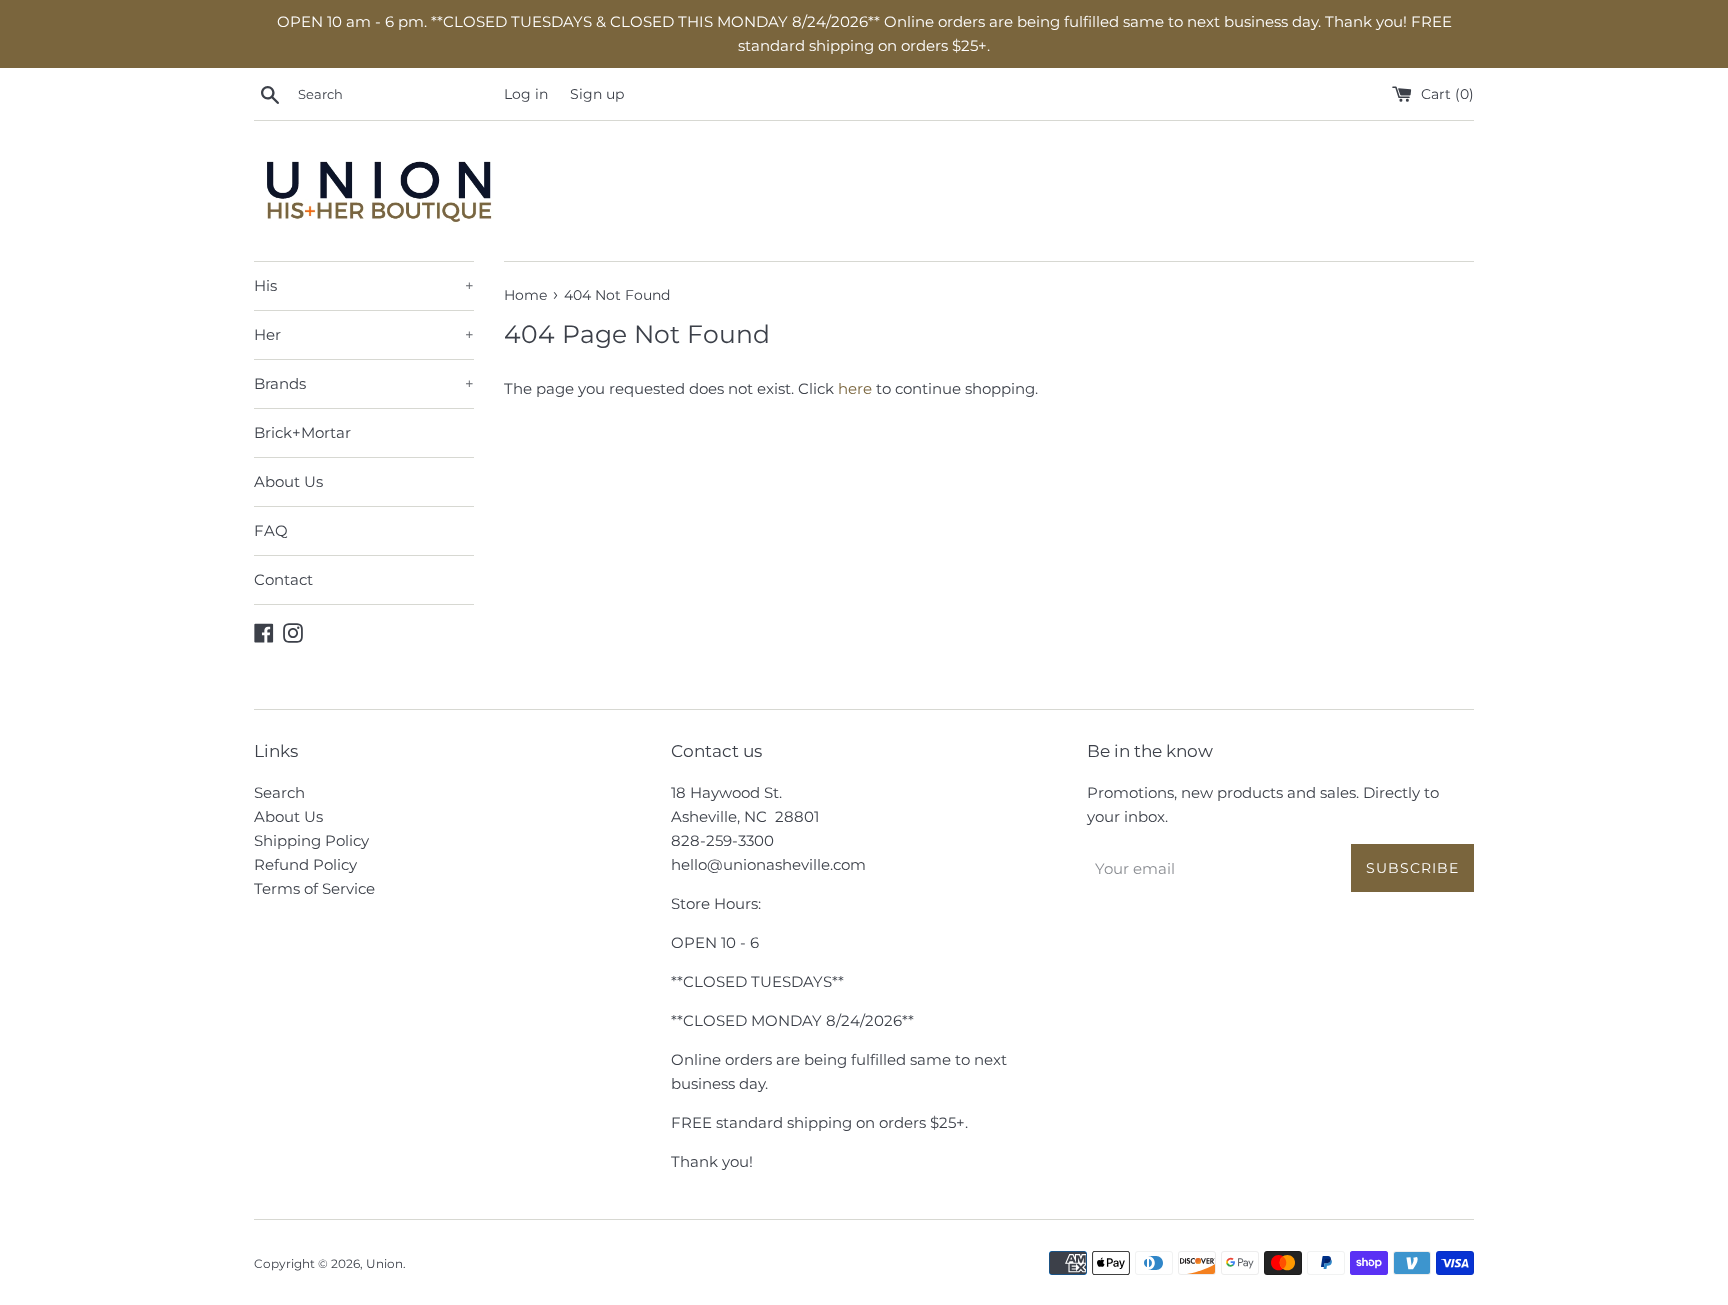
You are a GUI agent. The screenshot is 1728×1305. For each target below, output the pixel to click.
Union (384, 1263)
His (364, 285)
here (855, 388)
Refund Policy (305, 864)
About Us (288, 481)
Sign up (597, 94)
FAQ (271, 530)
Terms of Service (314, 888)
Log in (526, 94)
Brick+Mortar (302, 432)
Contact (283, 579)
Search (279, 792)
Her (364, 334)
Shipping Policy (311, 840)
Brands (364, 383)
